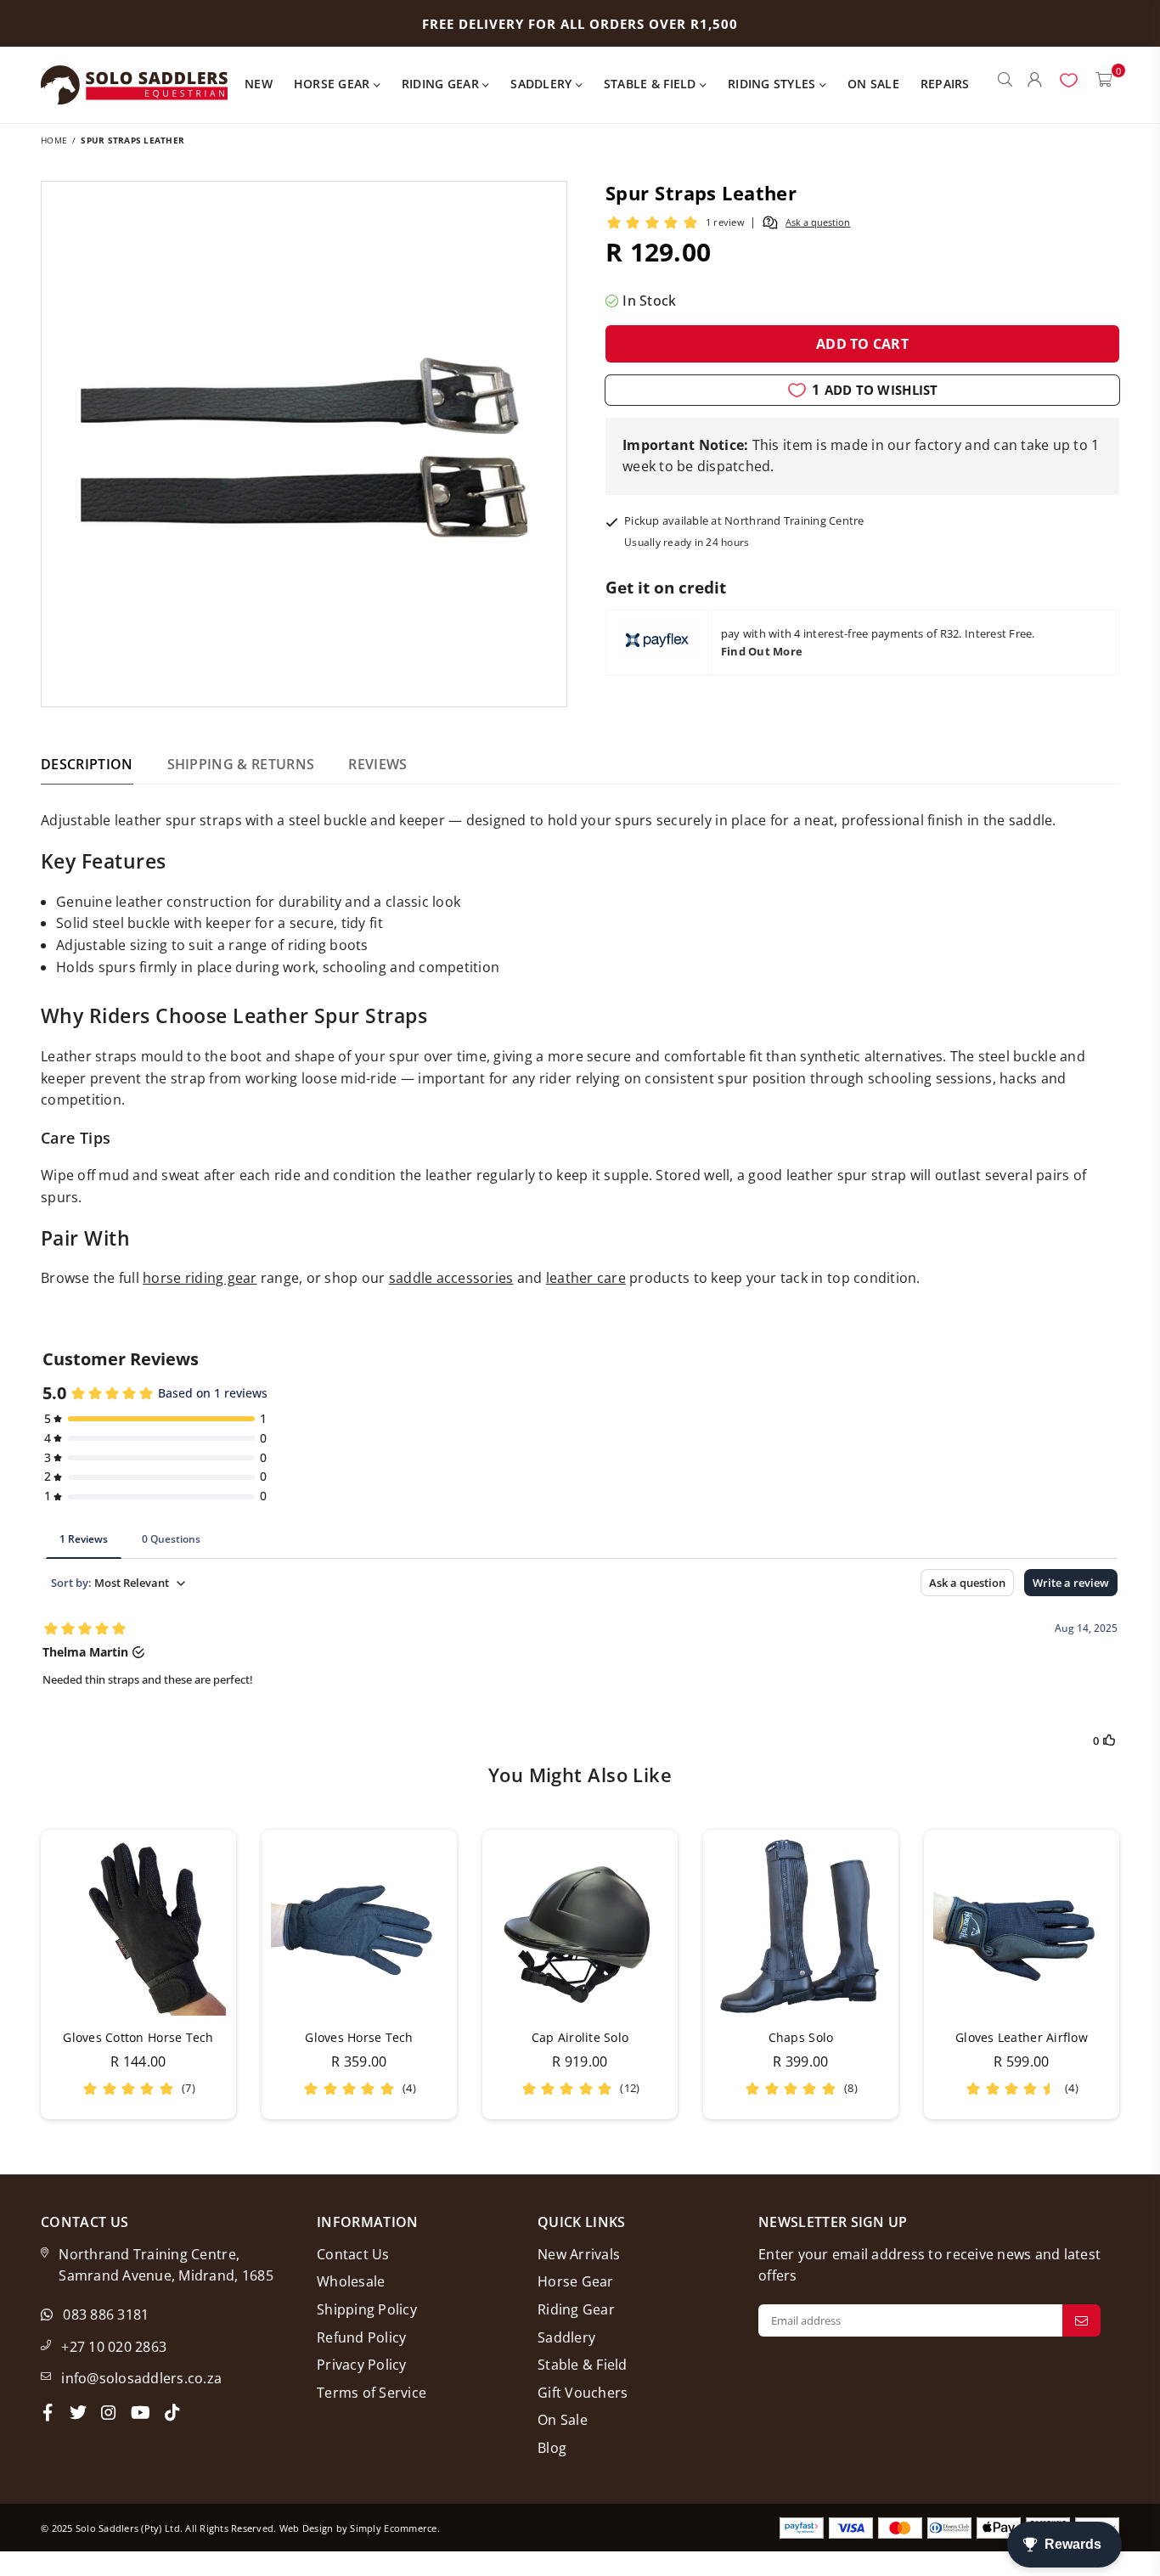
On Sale (873, 84)
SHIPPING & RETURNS (241, 764)
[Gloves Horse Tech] (359, 1927)
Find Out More (762, 651)
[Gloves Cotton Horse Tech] (138, 1927)
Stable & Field (652, 84)
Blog (552, 2448)
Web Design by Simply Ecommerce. (360, 2528)
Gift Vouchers (583, 2393)
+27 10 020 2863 (114, 2347)
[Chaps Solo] (801, 1927)
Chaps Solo (801, 2037)
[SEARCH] (1005, 85)
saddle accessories (451, 1278)
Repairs (945, 84)
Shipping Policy (367, 2309)
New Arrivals (579, 2254)
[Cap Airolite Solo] (580, 1927)
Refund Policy (361, 2337)
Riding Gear (442, 84)
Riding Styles (774, 84)
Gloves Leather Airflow (1022, 2037)
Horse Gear (334, 84)
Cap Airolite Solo (580, 2037)
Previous (17, 1974)
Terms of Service (372, 2393)
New (259, 84)
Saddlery (543, 84)
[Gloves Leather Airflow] (1022, 1927)
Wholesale (351, 2281)
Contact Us (353, 2254)
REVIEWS (377, 764)
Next (1143, 1974)
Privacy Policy (362, 2365)
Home (54, 140)
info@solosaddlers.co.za (141, 2378)
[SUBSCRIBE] (1081, 2320)
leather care (586, 1278)
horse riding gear (200, 1278)
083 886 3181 (106, 2314)
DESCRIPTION (87, 764)
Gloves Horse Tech (359, 2037)
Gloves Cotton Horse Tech (138, 2037)
